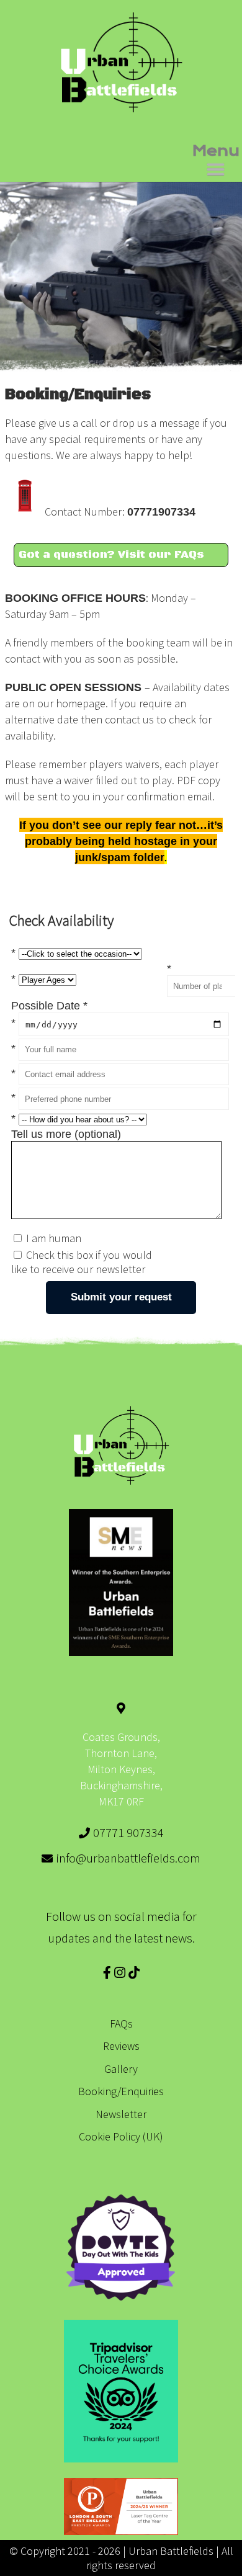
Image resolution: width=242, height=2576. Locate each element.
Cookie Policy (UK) (121, 2136)
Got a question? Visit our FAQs (111, 555)
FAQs (121, 2024)
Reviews (121, 2046)
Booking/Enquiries (121, 2091)
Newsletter (121, 2114)
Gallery (121, 2069)
